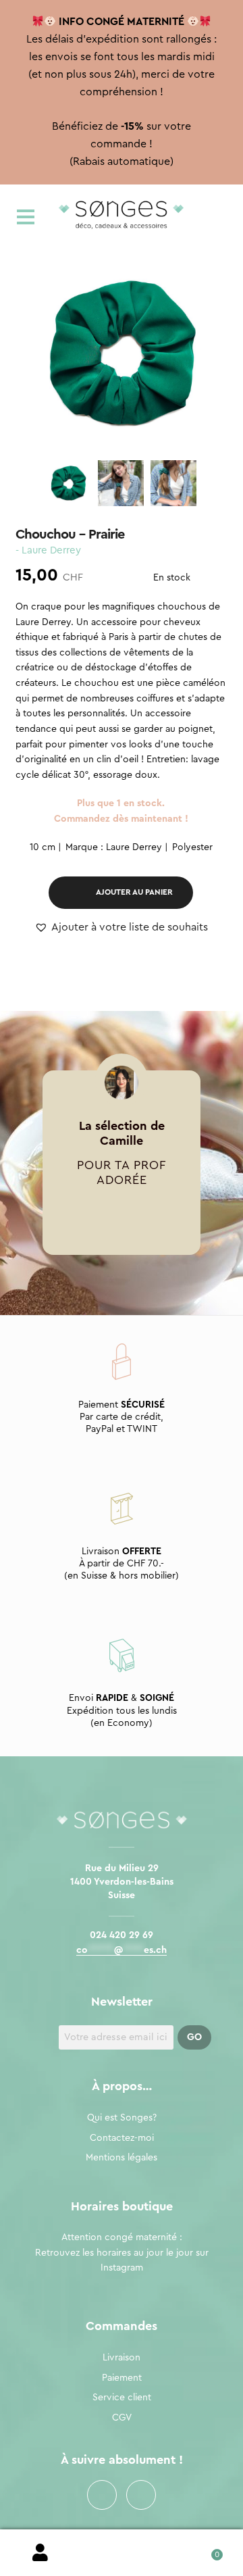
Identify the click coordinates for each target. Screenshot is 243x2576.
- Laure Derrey (48, 550)
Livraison (122, 2358)
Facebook (102, 2495)
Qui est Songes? (122, 2118)
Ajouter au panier (134, 892)
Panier (202, 2550)
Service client (122, 2398)
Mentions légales (122, 2158)
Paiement (122, 2378)
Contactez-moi (122, 2138)
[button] (121, 928)
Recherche (122, 2553)
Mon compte (40, 2553)
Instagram (141, 2495)
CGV (122, 2418)
